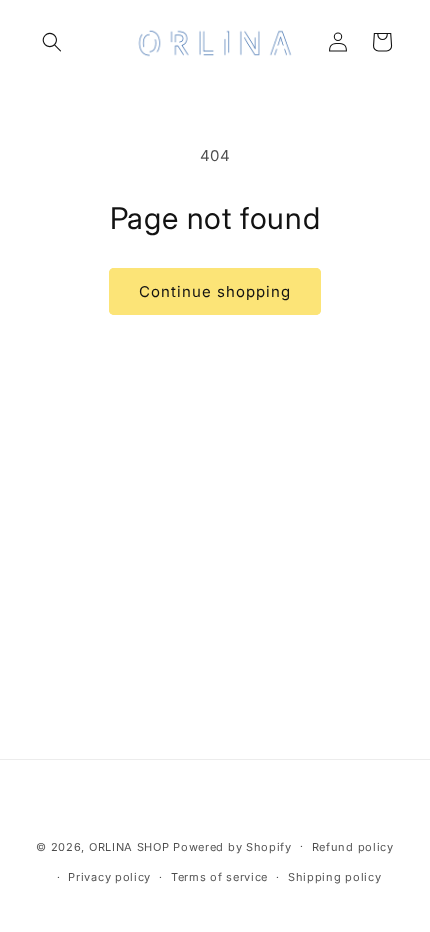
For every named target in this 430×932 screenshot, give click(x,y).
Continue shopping (215, 291)
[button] (52, 42)
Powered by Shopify (232, 846)
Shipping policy (335, 877)
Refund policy (353, 847)
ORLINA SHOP (129, 846)
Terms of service (219, 877)
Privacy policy (109, 877)
